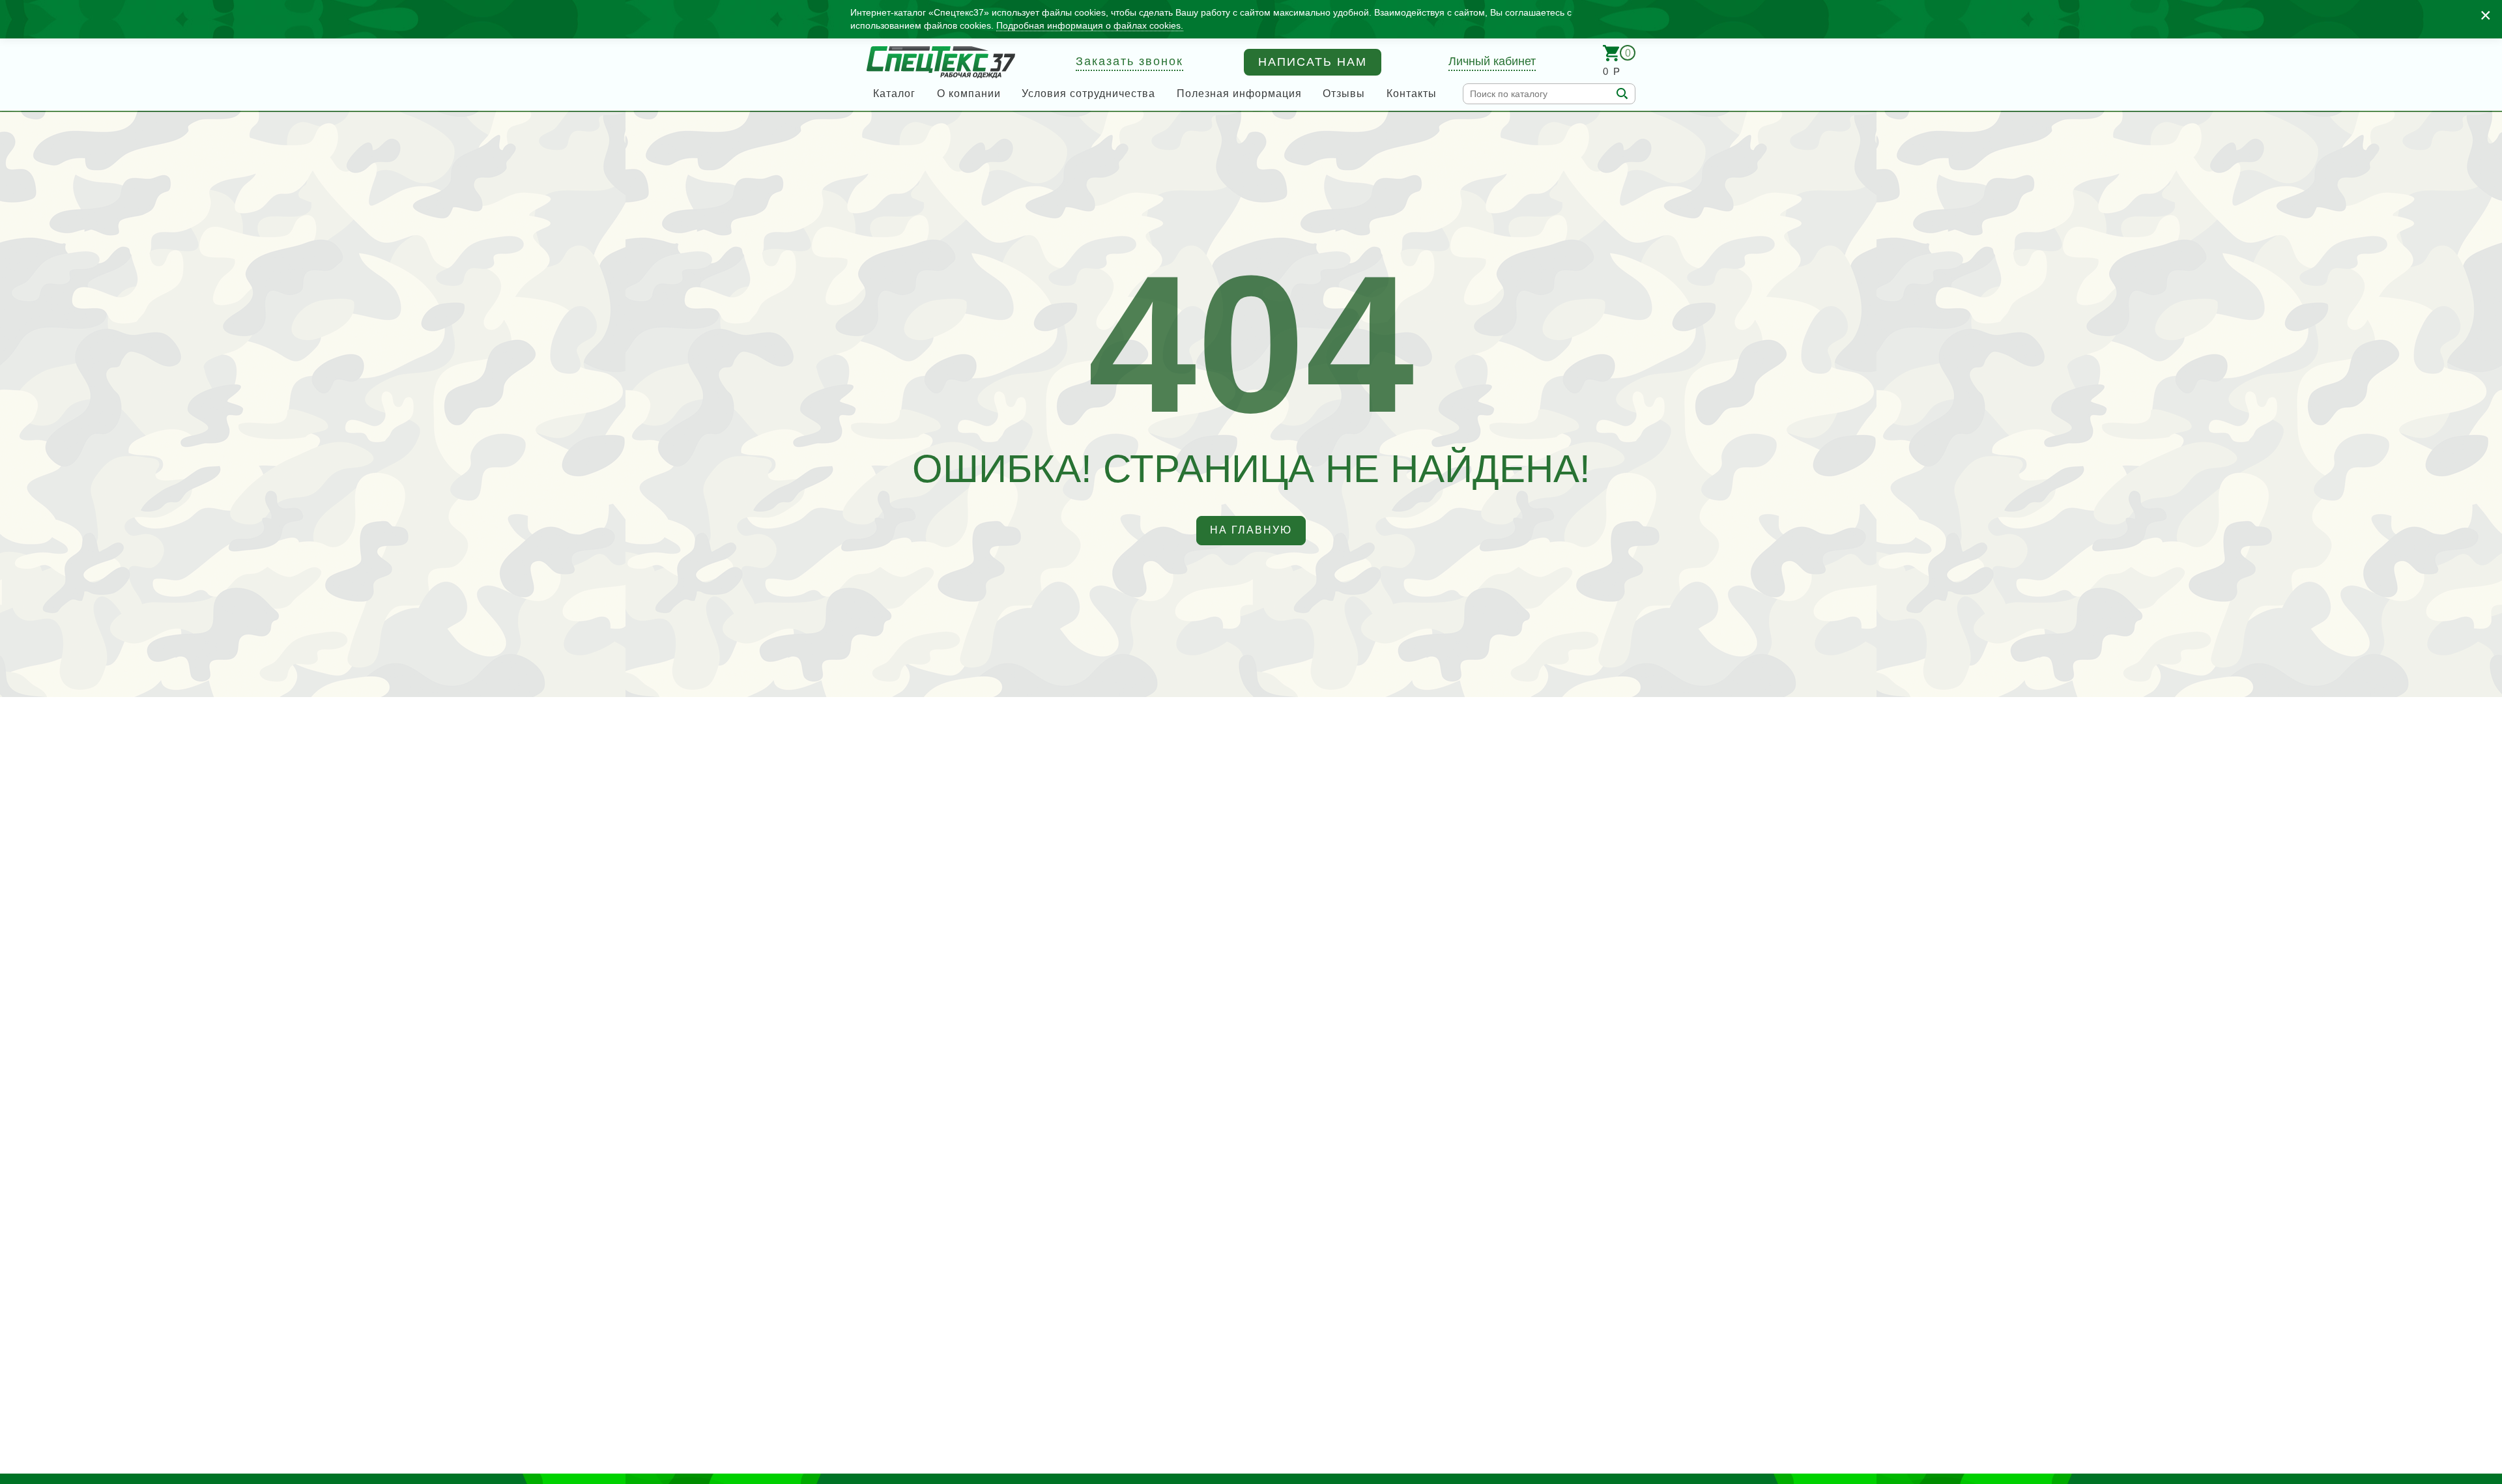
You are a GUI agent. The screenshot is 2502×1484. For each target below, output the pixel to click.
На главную (1251, 530)
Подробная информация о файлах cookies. (1090, 25)
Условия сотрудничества (1088, 93)
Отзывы (1344, 93)
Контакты (1412, 93)
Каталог (894, 93)
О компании (969, 93)
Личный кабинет (1492, 61)
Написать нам (1313, 62)
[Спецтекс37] (941, 62)
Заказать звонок (1129, 61)
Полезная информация (1239, 93)
